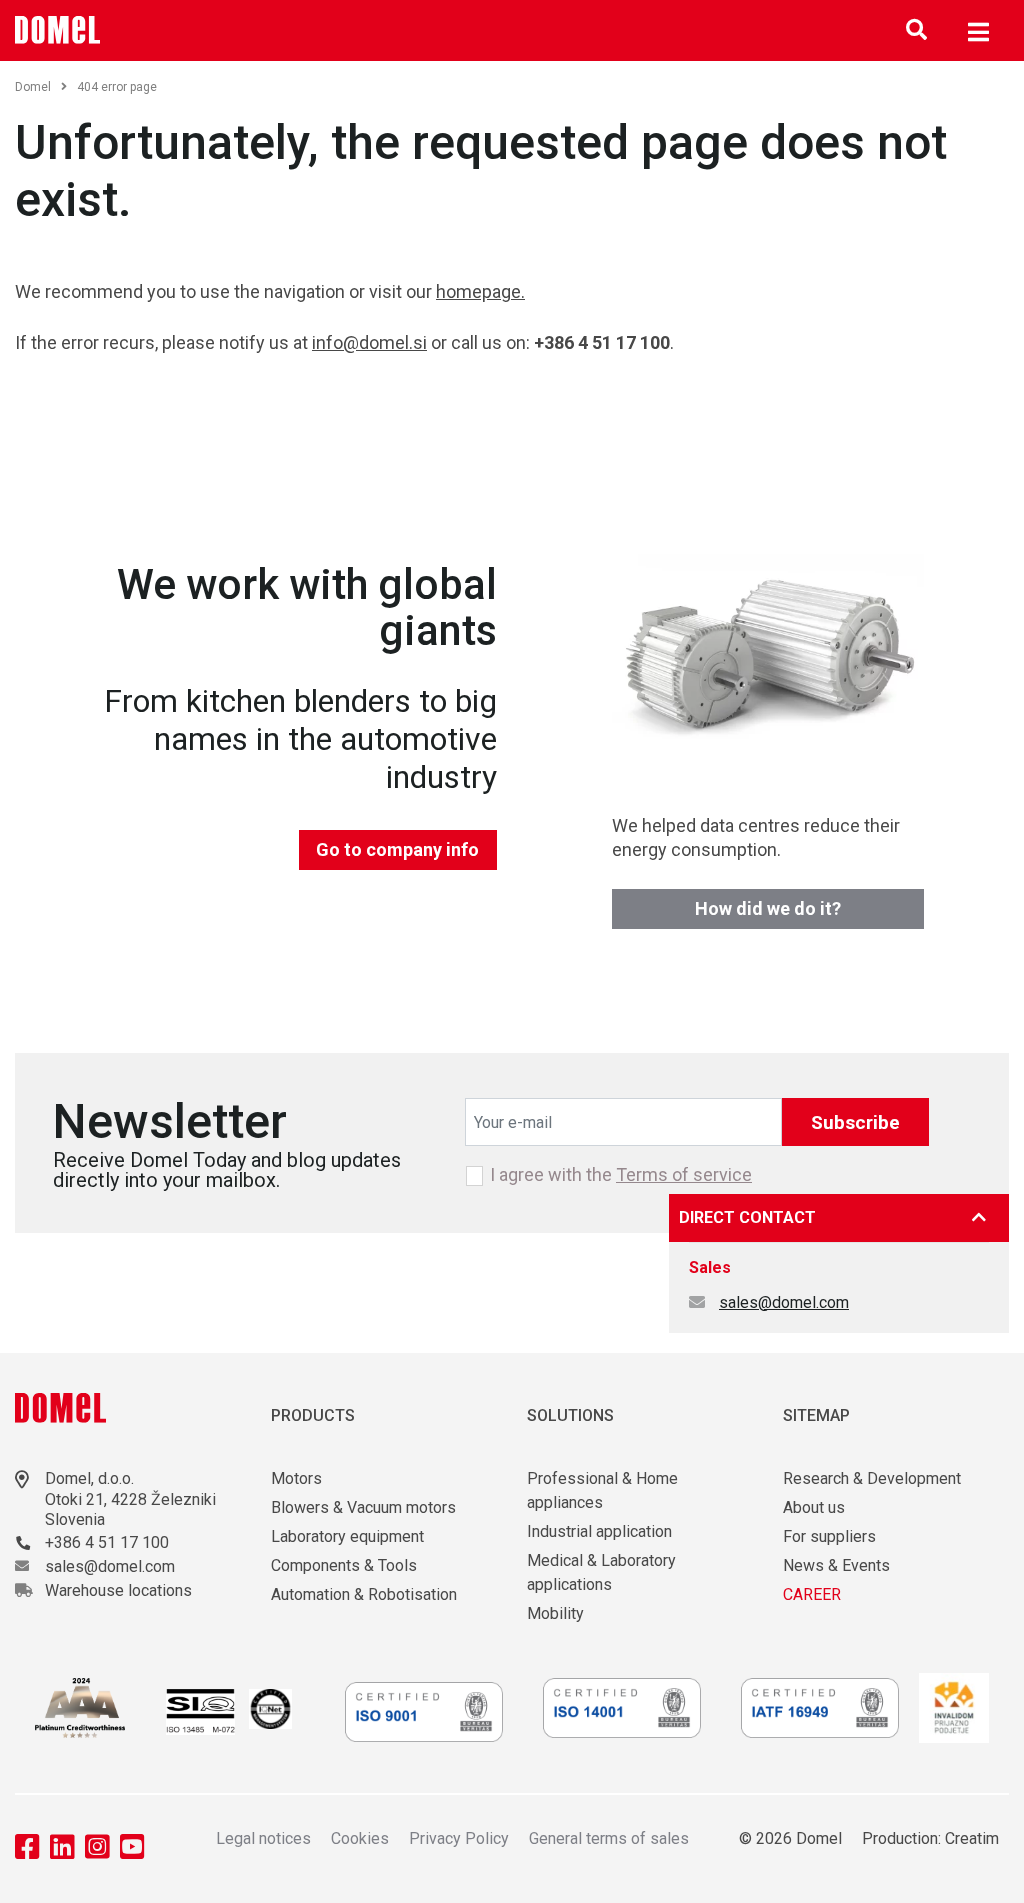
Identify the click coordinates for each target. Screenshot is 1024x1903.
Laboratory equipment (347, 1536)
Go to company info (397, 849)
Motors (296, 1478)
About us (814, 1507)
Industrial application (599, 1531)
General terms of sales (609, 1838)
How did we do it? (768, 908)
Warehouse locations (118, 1590)
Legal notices (263, 1838)
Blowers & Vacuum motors (363, 1507)
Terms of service (684, 1174)
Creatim (972, 1838)
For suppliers (829, 1536)
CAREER (812, 1594)
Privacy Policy (459, 1838)
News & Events (836, 1565)
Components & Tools (344, 1565)
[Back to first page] (58, 30)
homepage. (480, 291)
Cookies (360, 1838)
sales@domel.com (784, 1302)
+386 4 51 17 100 (107, 1542)
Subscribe (855, 1122)
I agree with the (621, 1175)
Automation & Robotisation (364, 1594)
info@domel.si (369, 342)
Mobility (555, 1613)
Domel (33, 87)
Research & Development (872, 1478)
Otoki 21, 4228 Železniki (130, 1499)
